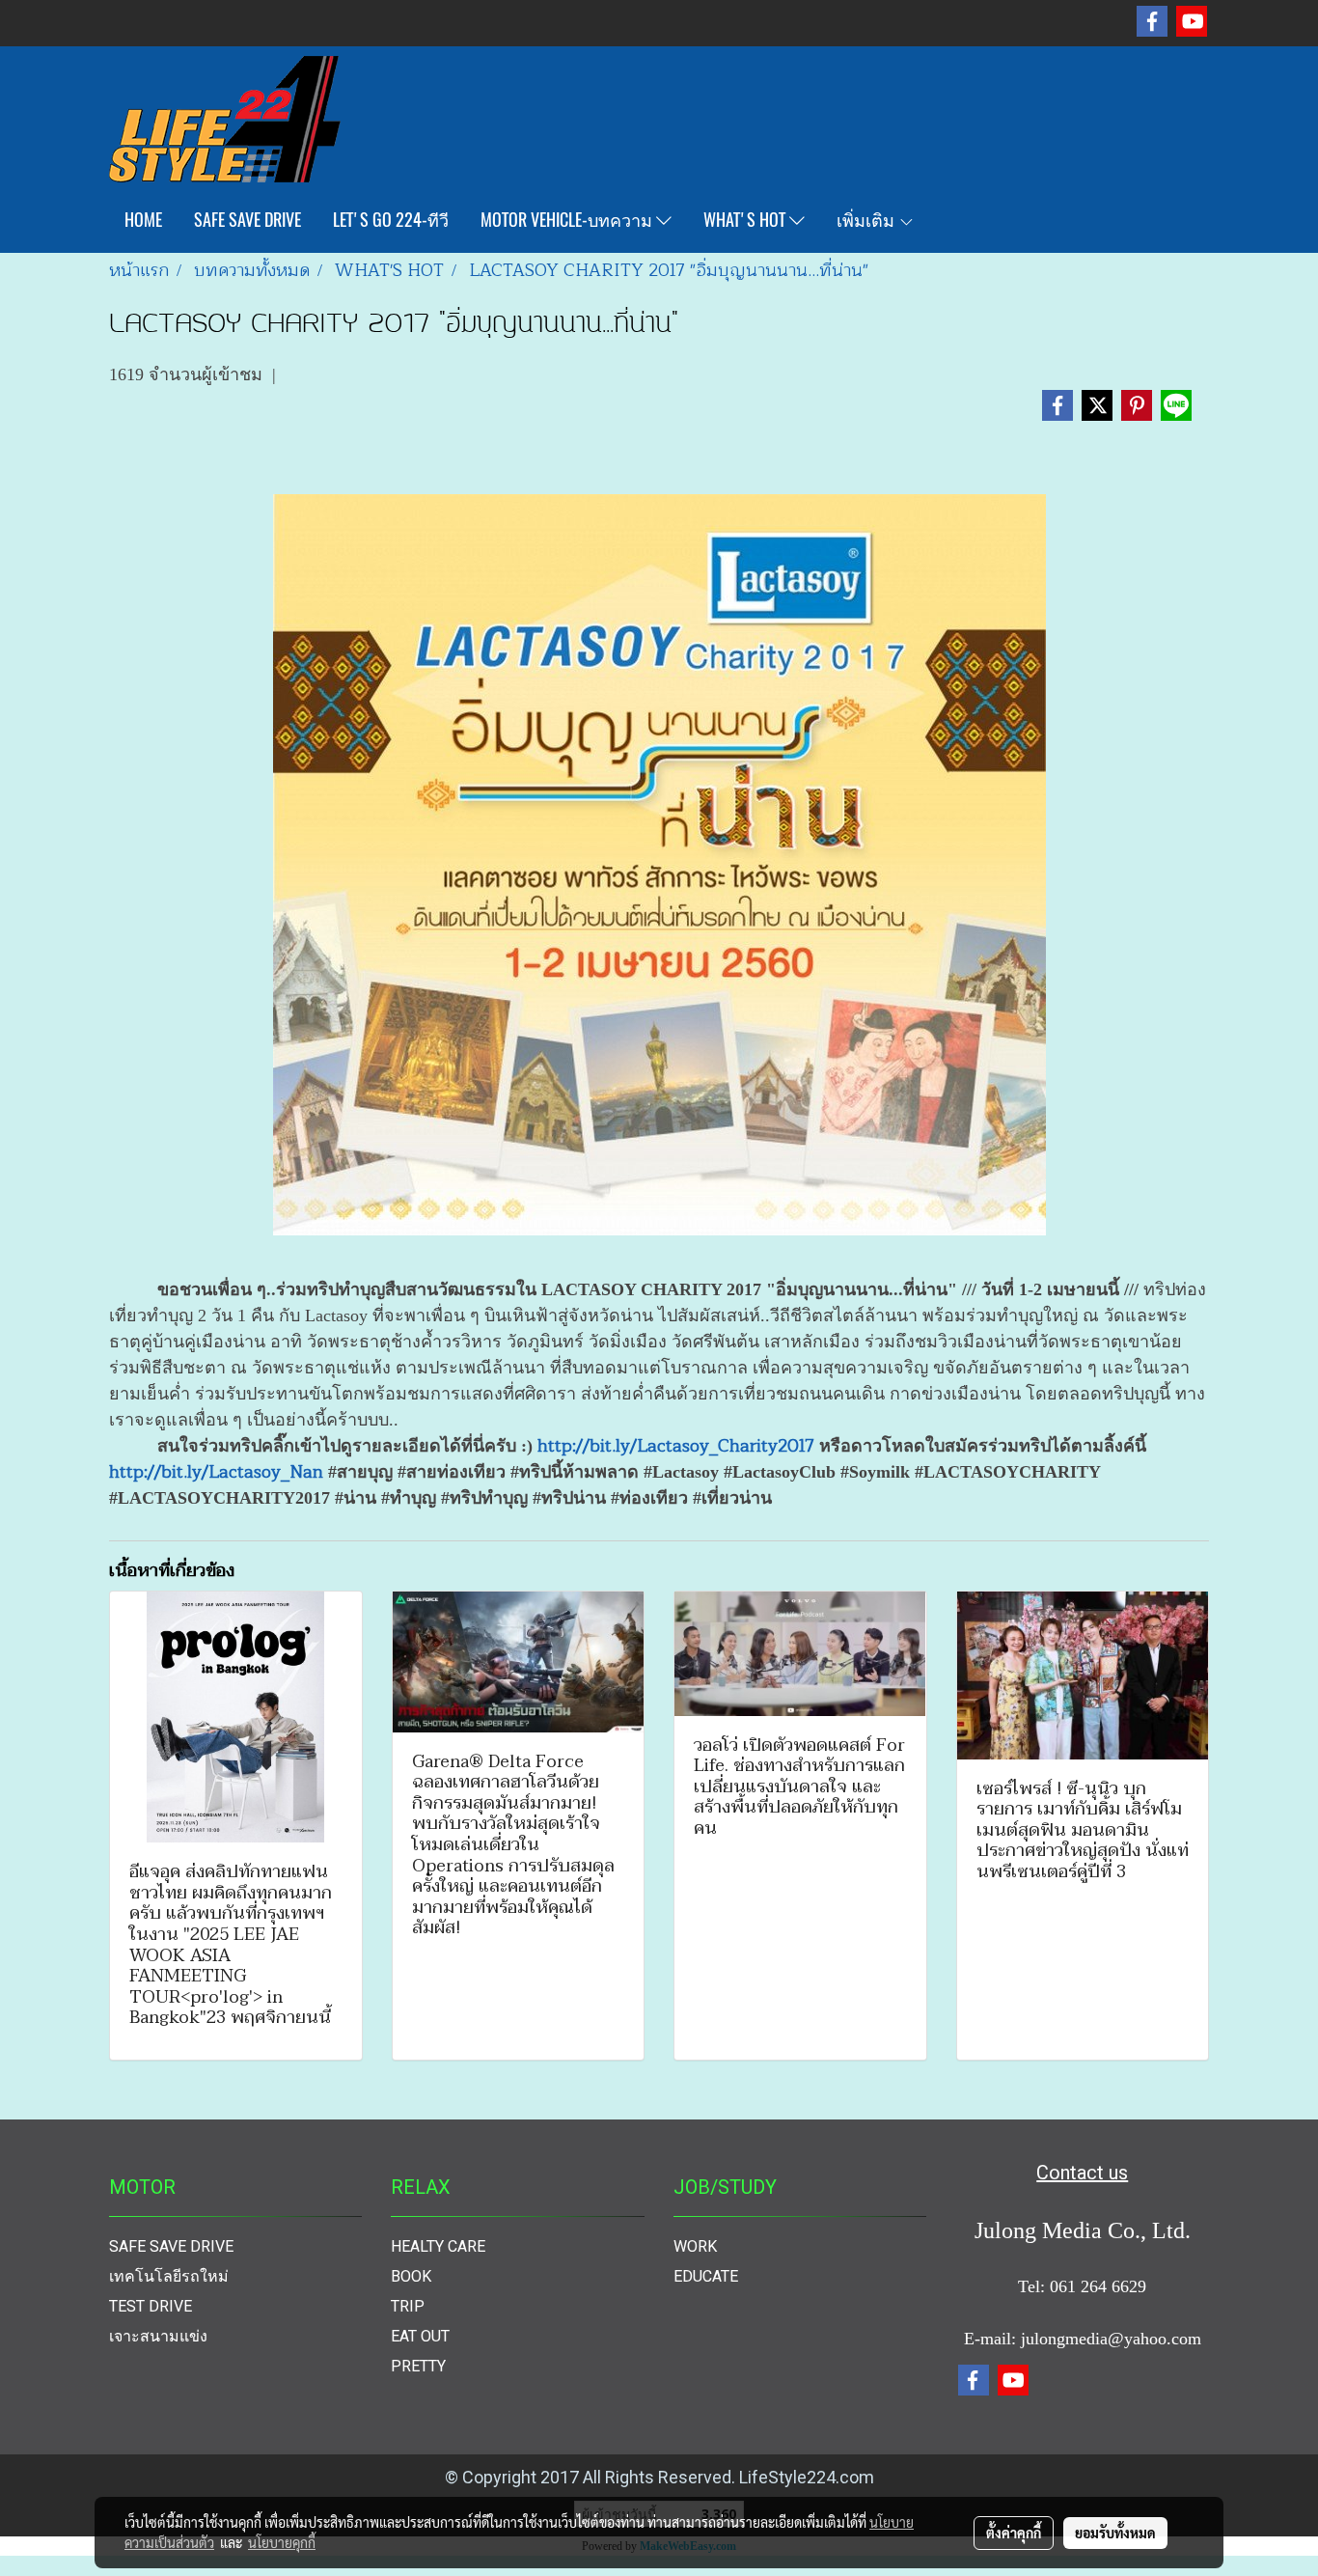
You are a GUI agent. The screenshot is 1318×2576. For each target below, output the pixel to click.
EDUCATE (706, 2276)
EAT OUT (420, 2336)
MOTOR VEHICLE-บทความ (568, 220)
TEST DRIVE (151, 2306)
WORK (695, 2246)
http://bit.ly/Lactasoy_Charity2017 (676, 1446)
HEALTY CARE (438, 2246)
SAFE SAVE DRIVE (247, 220)
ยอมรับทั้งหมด (1115, 2533)
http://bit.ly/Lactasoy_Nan (216, 1472)
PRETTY (418, 2366)
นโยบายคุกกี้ (282, 2542)
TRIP (408, 2306)
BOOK (411, 2276)
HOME (143, 220)
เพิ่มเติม (867, 220)
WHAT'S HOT (746, 220)
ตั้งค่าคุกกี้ (1014, 2533)
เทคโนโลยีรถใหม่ (169, 2276)
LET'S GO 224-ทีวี (391, 220)
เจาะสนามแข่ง (158, 2336)
